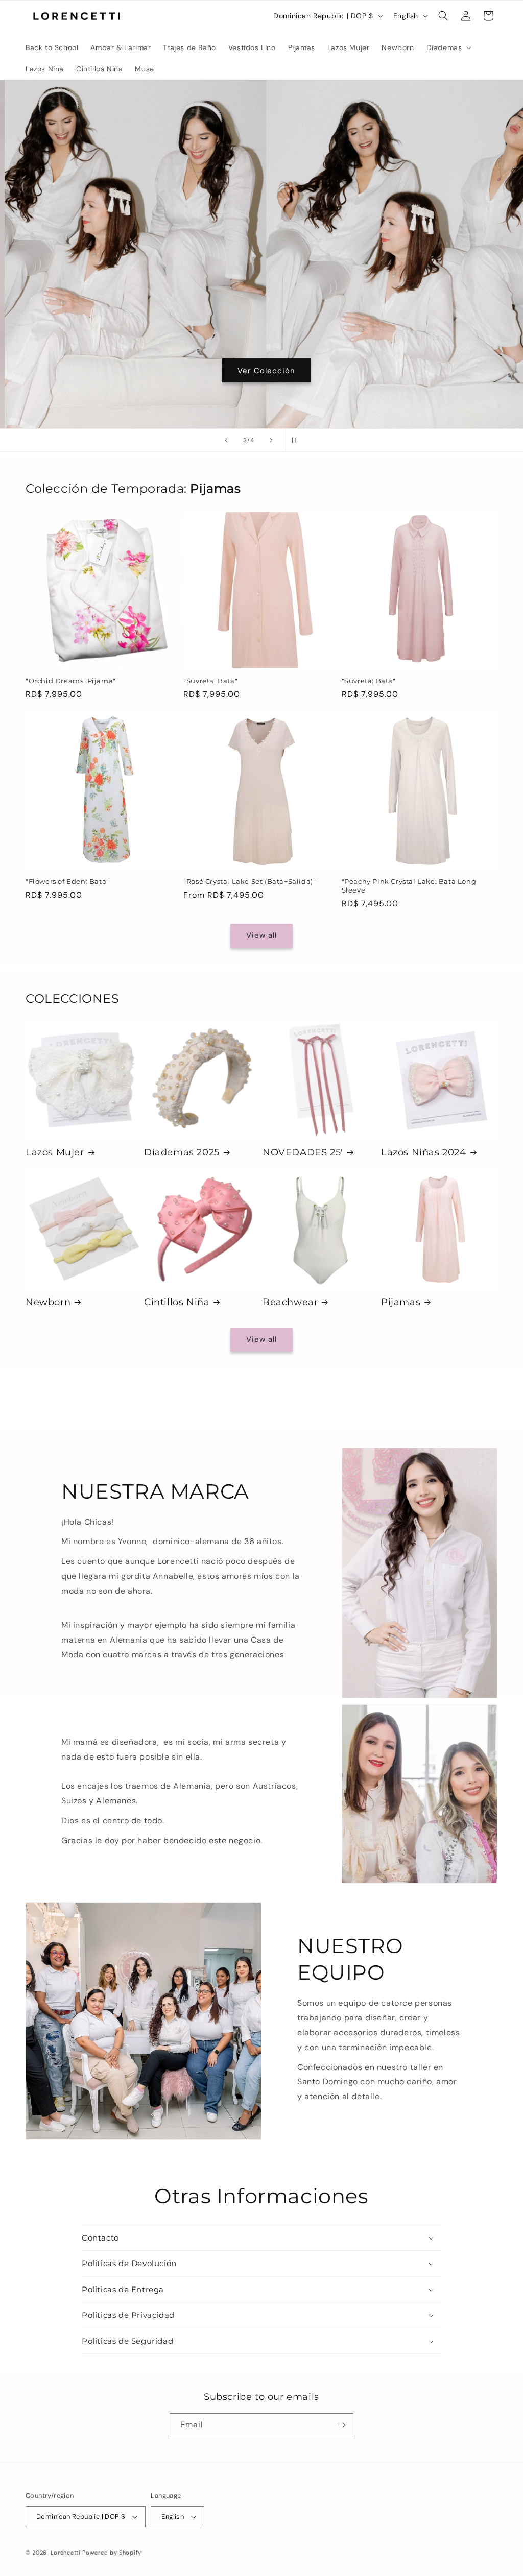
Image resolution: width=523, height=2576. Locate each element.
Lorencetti (66, 2553)
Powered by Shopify (112, 2553)
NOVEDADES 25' (303, 1152)
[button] (448, 47)
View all (261, 935)
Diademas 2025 (182, 1152)
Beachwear (290, 1302)
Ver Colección (262, 371)
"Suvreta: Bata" (210, 681)
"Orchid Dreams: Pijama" (71, 681)
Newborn (48, 1302)
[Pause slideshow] (297, 440)
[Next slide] (271, 440)
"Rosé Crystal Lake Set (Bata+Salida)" (249, 881)
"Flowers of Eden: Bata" (67, 881)
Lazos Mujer (55, 1152)
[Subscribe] (342, 2425)
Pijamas (401, 1302)
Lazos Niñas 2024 (424, 1152)
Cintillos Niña (177, 1302)
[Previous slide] (226, 440)
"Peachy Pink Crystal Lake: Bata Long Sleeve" (409, 886)
